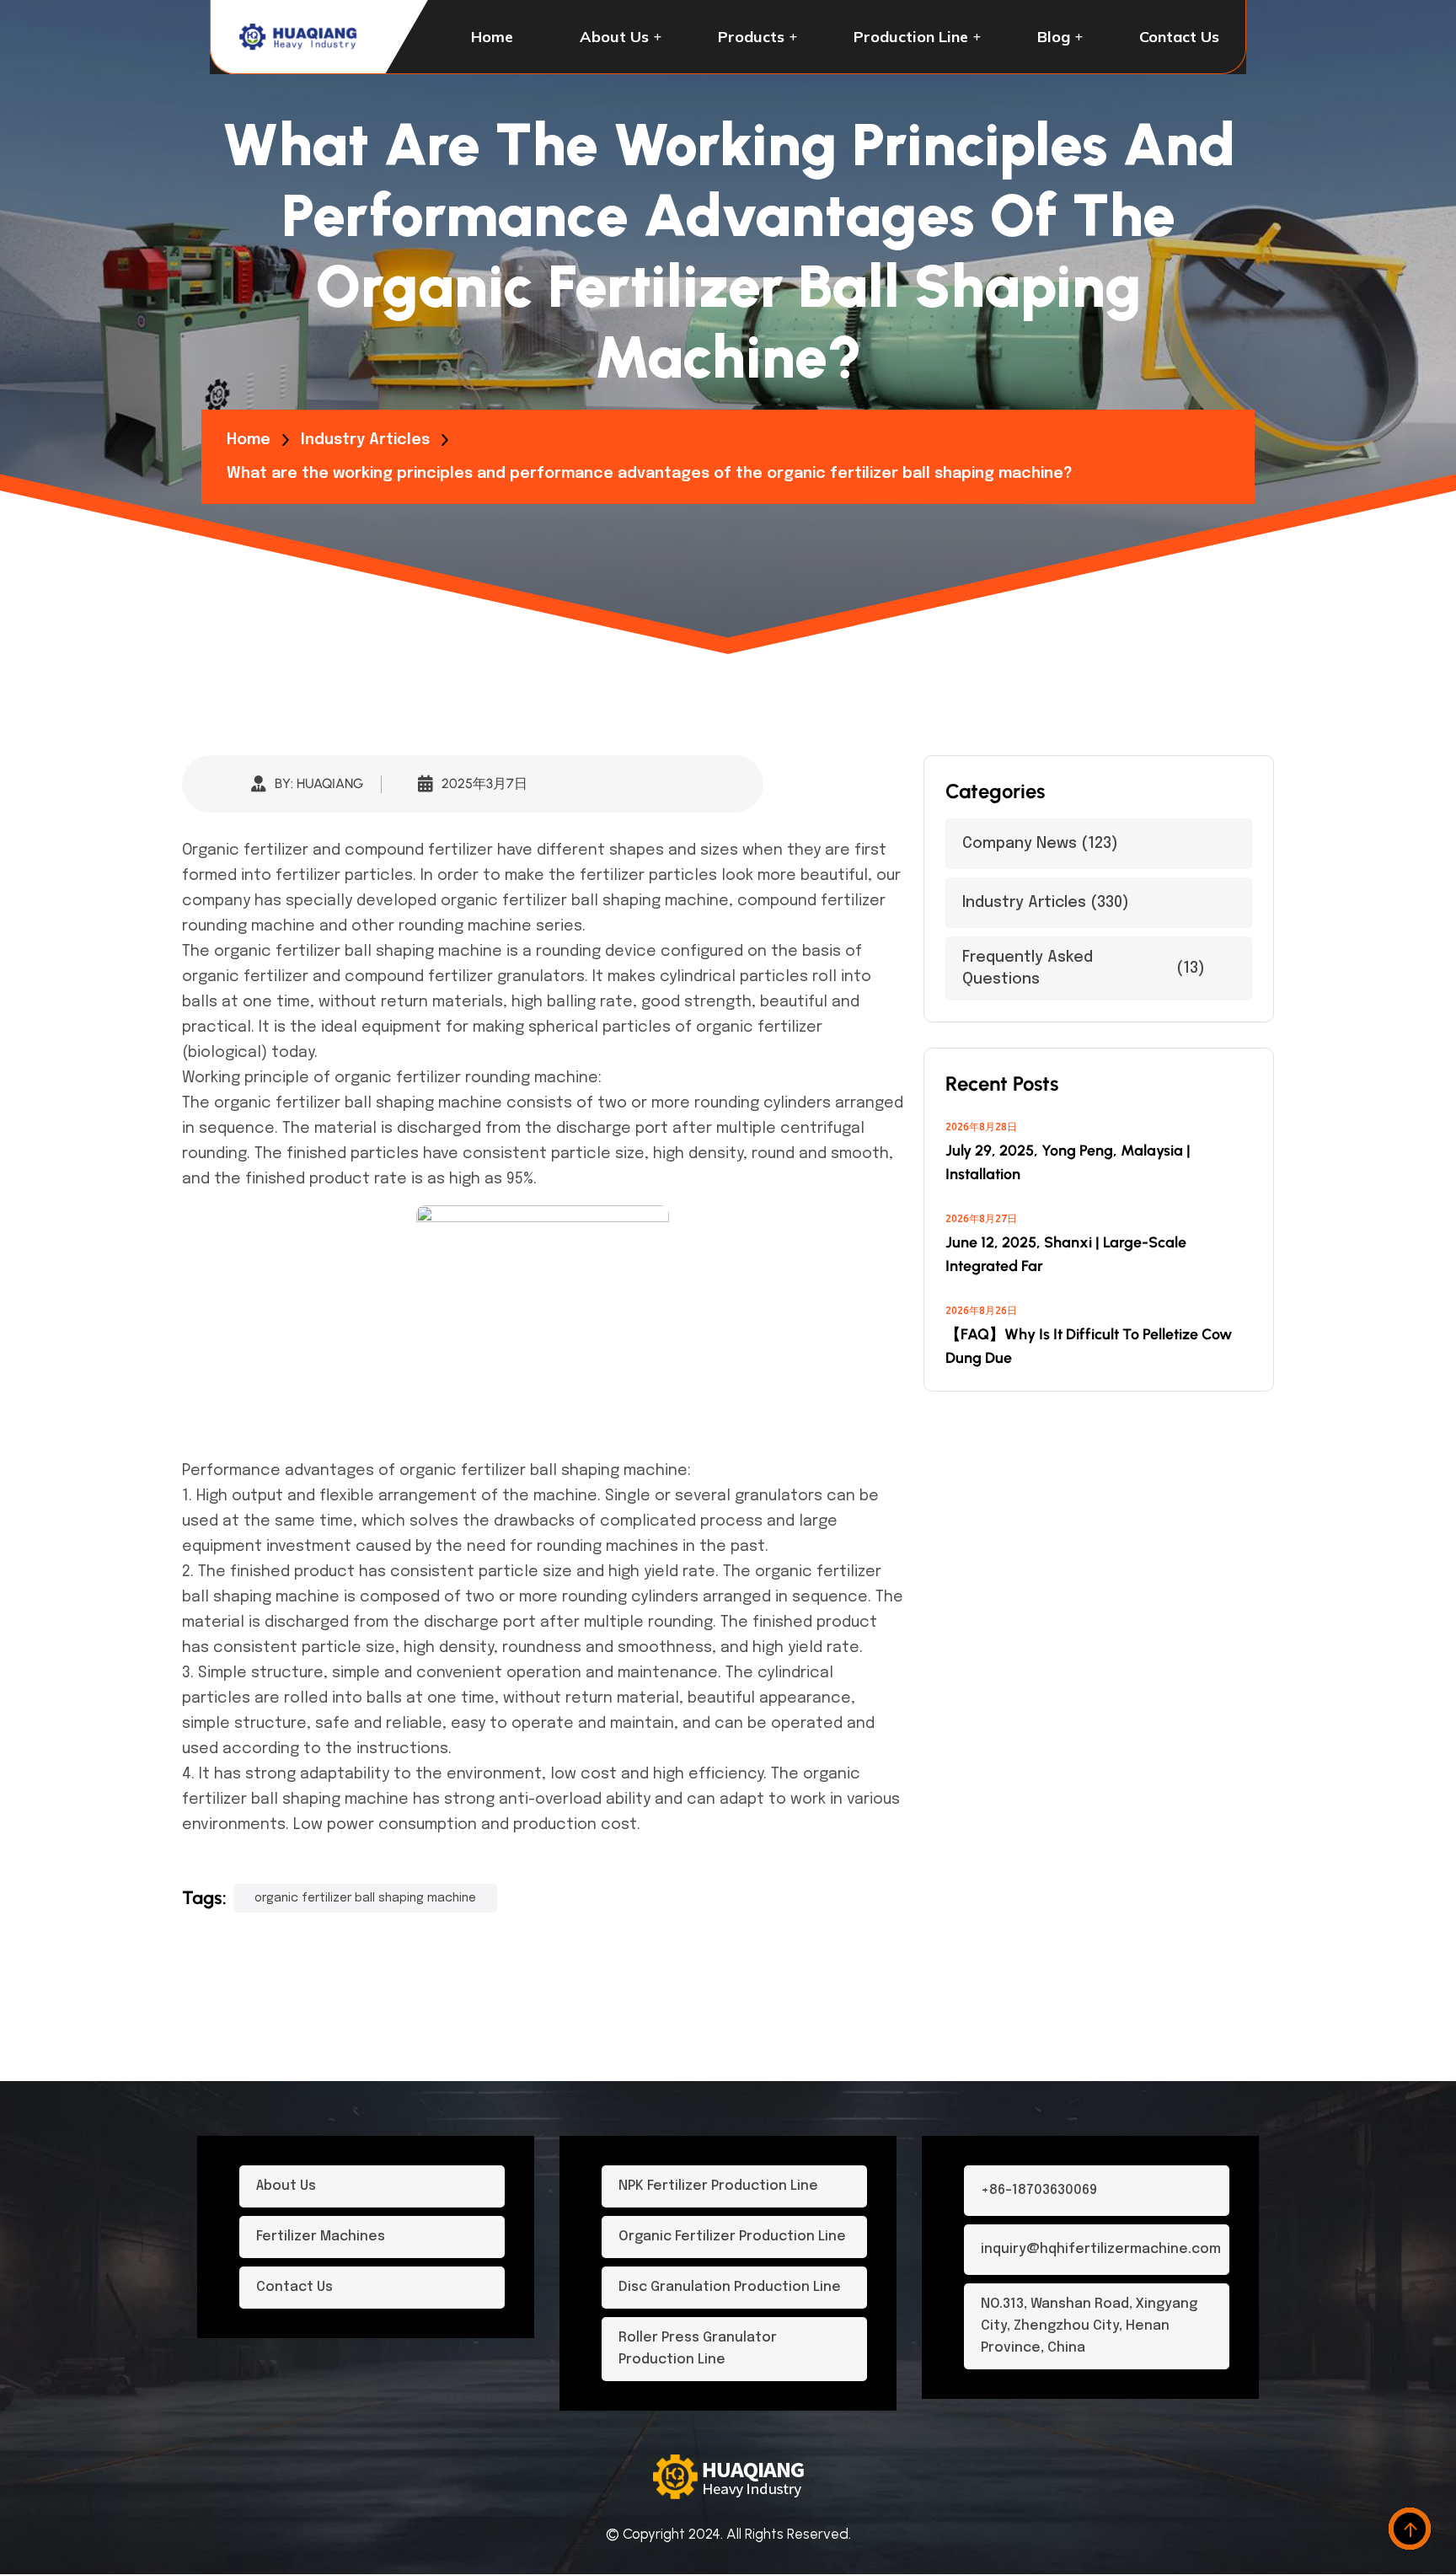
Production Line (911, 37)
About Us (614, 37)
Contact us (1179, 37)
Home (492, 37)
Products (751, 37)
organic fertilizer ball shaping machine (585, 901)
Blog (1054, 37)
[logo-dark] (299, 37)
